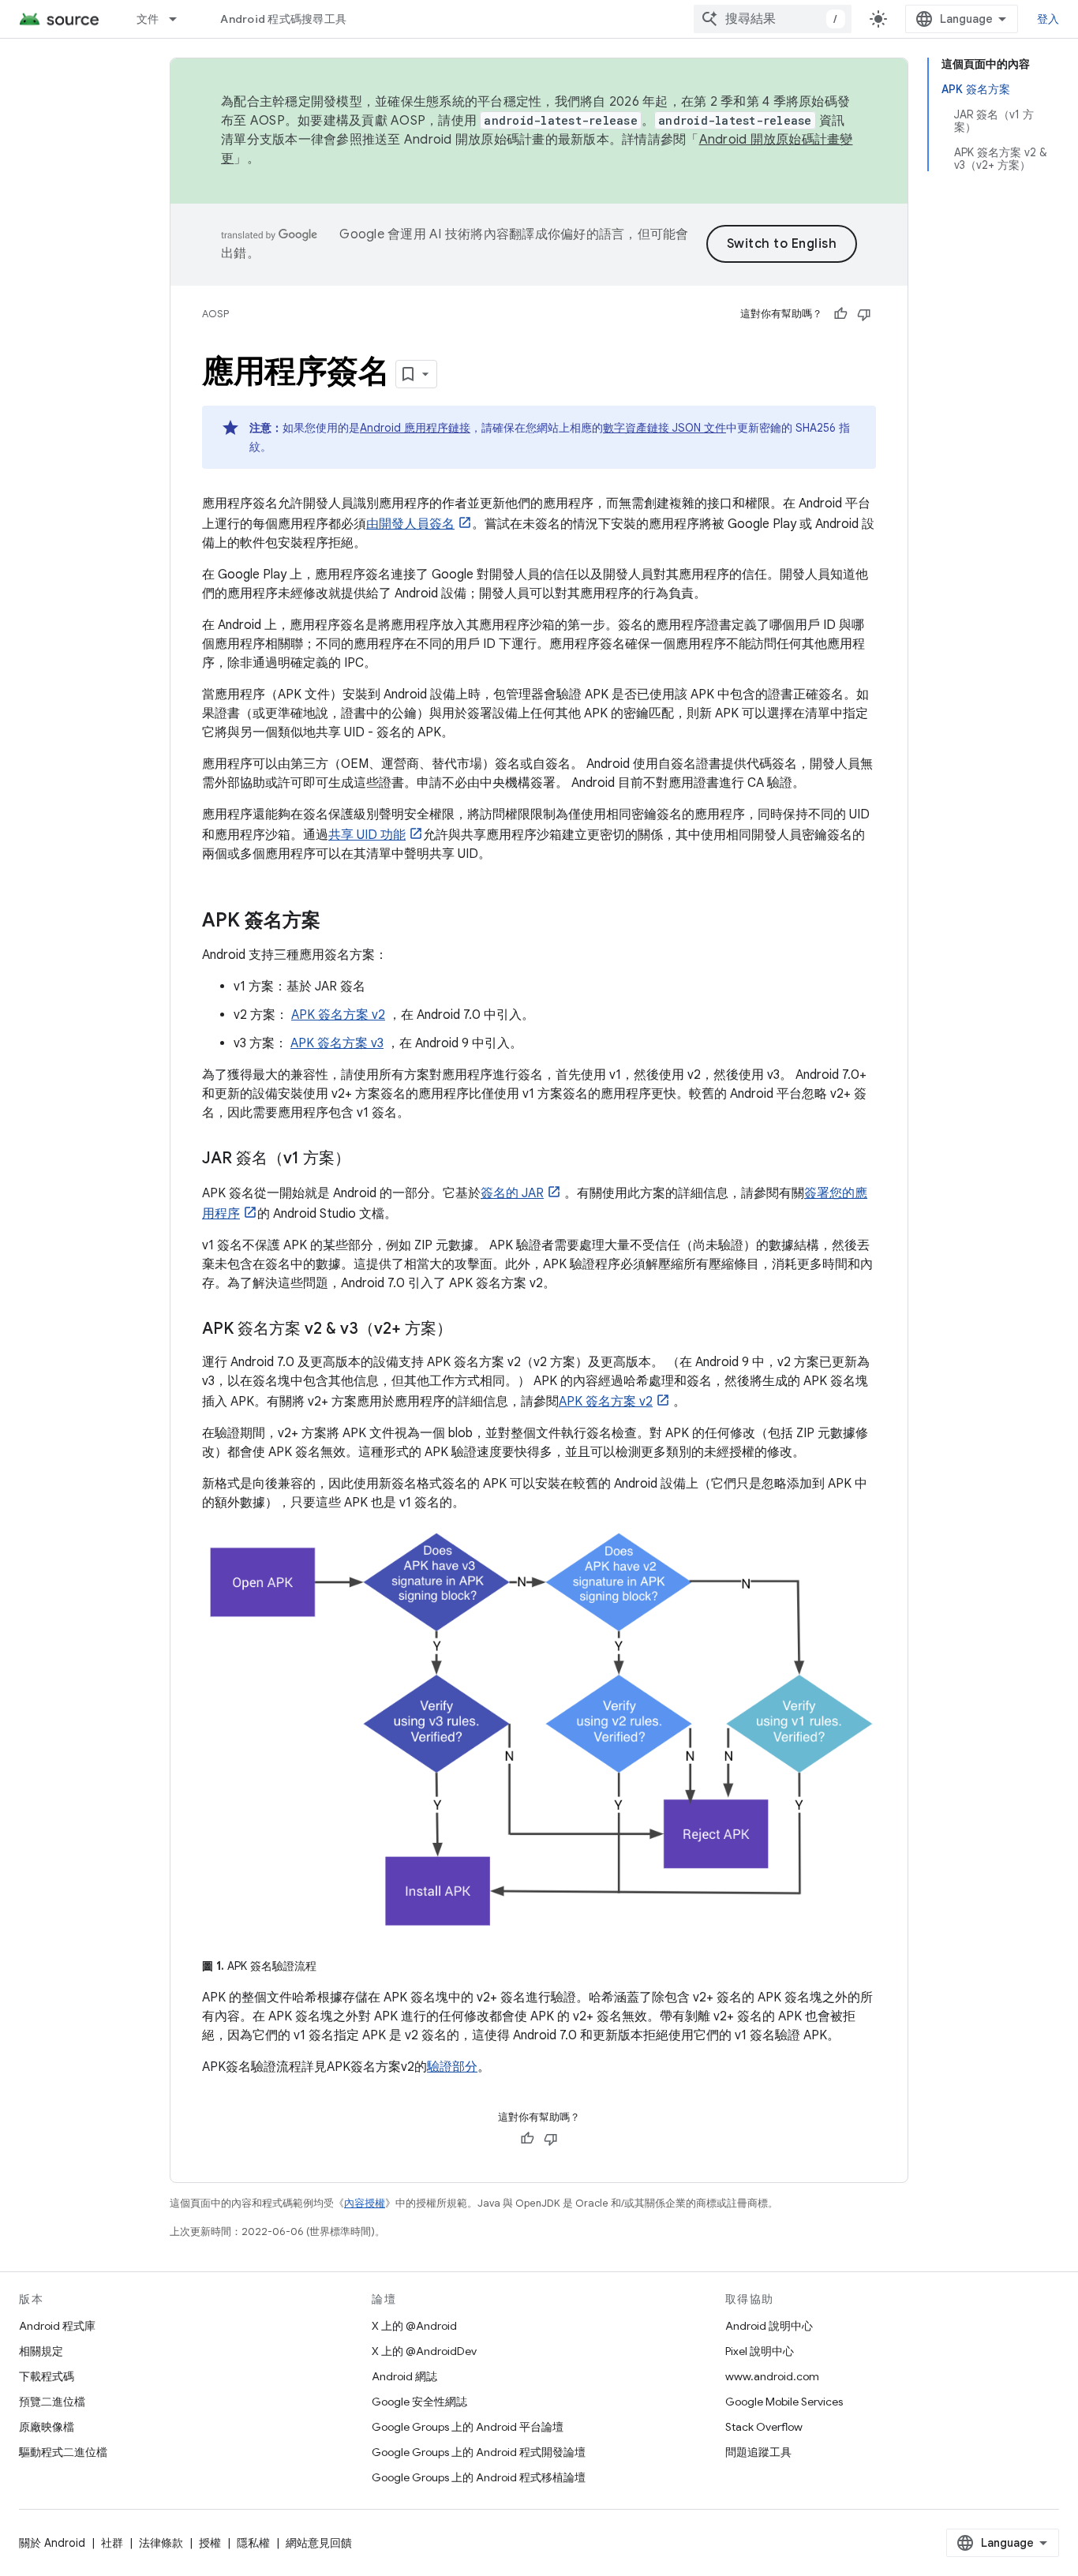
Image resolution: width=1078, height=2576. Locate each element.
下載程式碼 (47, 2376)
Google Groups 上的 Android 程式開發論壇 (479, 2452)
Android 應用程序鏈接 (415, 428)
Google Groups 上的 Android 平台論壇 (468, 2427)
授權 (210, 2543)
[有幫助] (840, 314)
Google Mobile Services (784, 2402)
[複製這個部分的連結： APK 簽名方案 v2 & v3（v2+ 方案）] (468, 1330)
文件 (148, 19)
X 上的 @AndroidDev (424, 2351)
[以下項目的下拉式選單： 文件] (180, 19)
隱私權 (253, 2543)
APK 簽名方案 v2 (338, 1015)
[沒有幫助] (864, 314)
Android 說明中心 (769, 2326)
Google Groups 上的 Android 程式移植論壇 (479, 2477)
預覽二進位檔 (52, 2402)
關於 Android (52, 2543)
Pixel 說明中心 (760, 2351)
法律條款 (161, 2543)
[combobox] (773, 19)
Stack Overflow (764, 2427)
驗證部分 (452, 2067)
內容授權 (365, 2203)
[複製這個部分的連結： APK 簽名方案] (336, 922)
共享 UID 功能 (367, 835)
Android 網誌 (404, 2376)
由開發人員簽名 (410, 524)
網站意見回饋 (319, 2543)
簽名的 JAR (512, 1193)
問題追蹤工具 (758, 2452)
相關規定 (41, 2351)
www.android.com (772, 2376)
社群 (112, 2543)
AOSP (215, 314)
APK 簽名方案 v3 (337, 1043)
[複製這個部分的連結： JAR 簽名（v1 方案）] (366, 1159)
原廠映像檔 (47, 2427)
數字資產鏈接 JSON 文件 (664, 428)
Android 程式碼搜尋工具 (283, 19)
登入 (1048, 19)
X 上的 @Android (414, 2326)
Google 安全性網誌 (419, 2402)
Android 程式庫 (57, 2326)
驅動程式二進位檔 (63, 2452)
